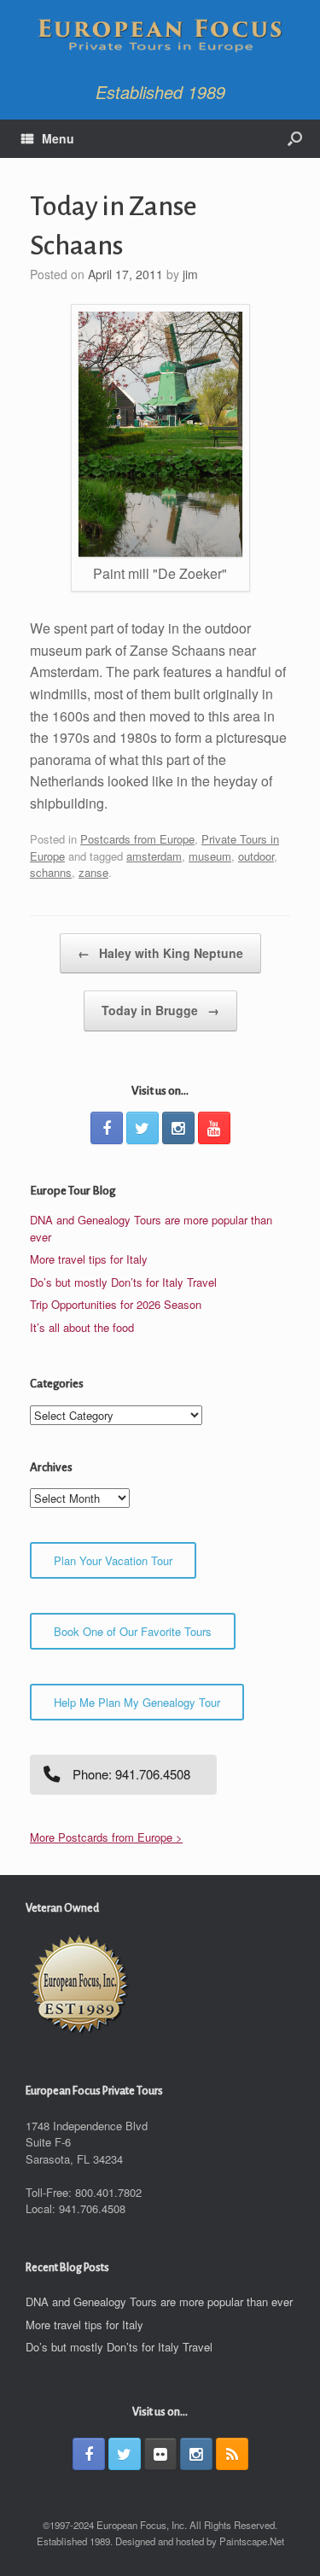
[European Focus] (160, 37)
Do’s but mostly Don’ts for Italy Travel (123, 1282)
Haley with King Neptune (160, 953)
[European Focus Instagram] (178, 1128)
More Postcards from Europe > (106, 1837)
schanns (51, 872)
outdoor (256, 856)
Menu (58, 138)
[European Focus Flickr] (160, 2454)
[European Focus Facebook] (107, 1128)
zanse (93, 872)
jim (190, 274)
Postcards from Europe (137, 839)
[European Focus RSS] (232, 2454)
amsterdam (154, 856)
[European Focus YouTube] (214, 1128)
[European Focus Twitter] (143, 1128)
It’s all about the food (82, 1327)
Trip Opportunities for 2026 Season (116, 1304)
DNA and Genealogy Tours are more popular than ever (159, 2301)
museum (210, 856)
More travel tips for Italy (89, 1259)
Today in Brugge (160, 1010)
